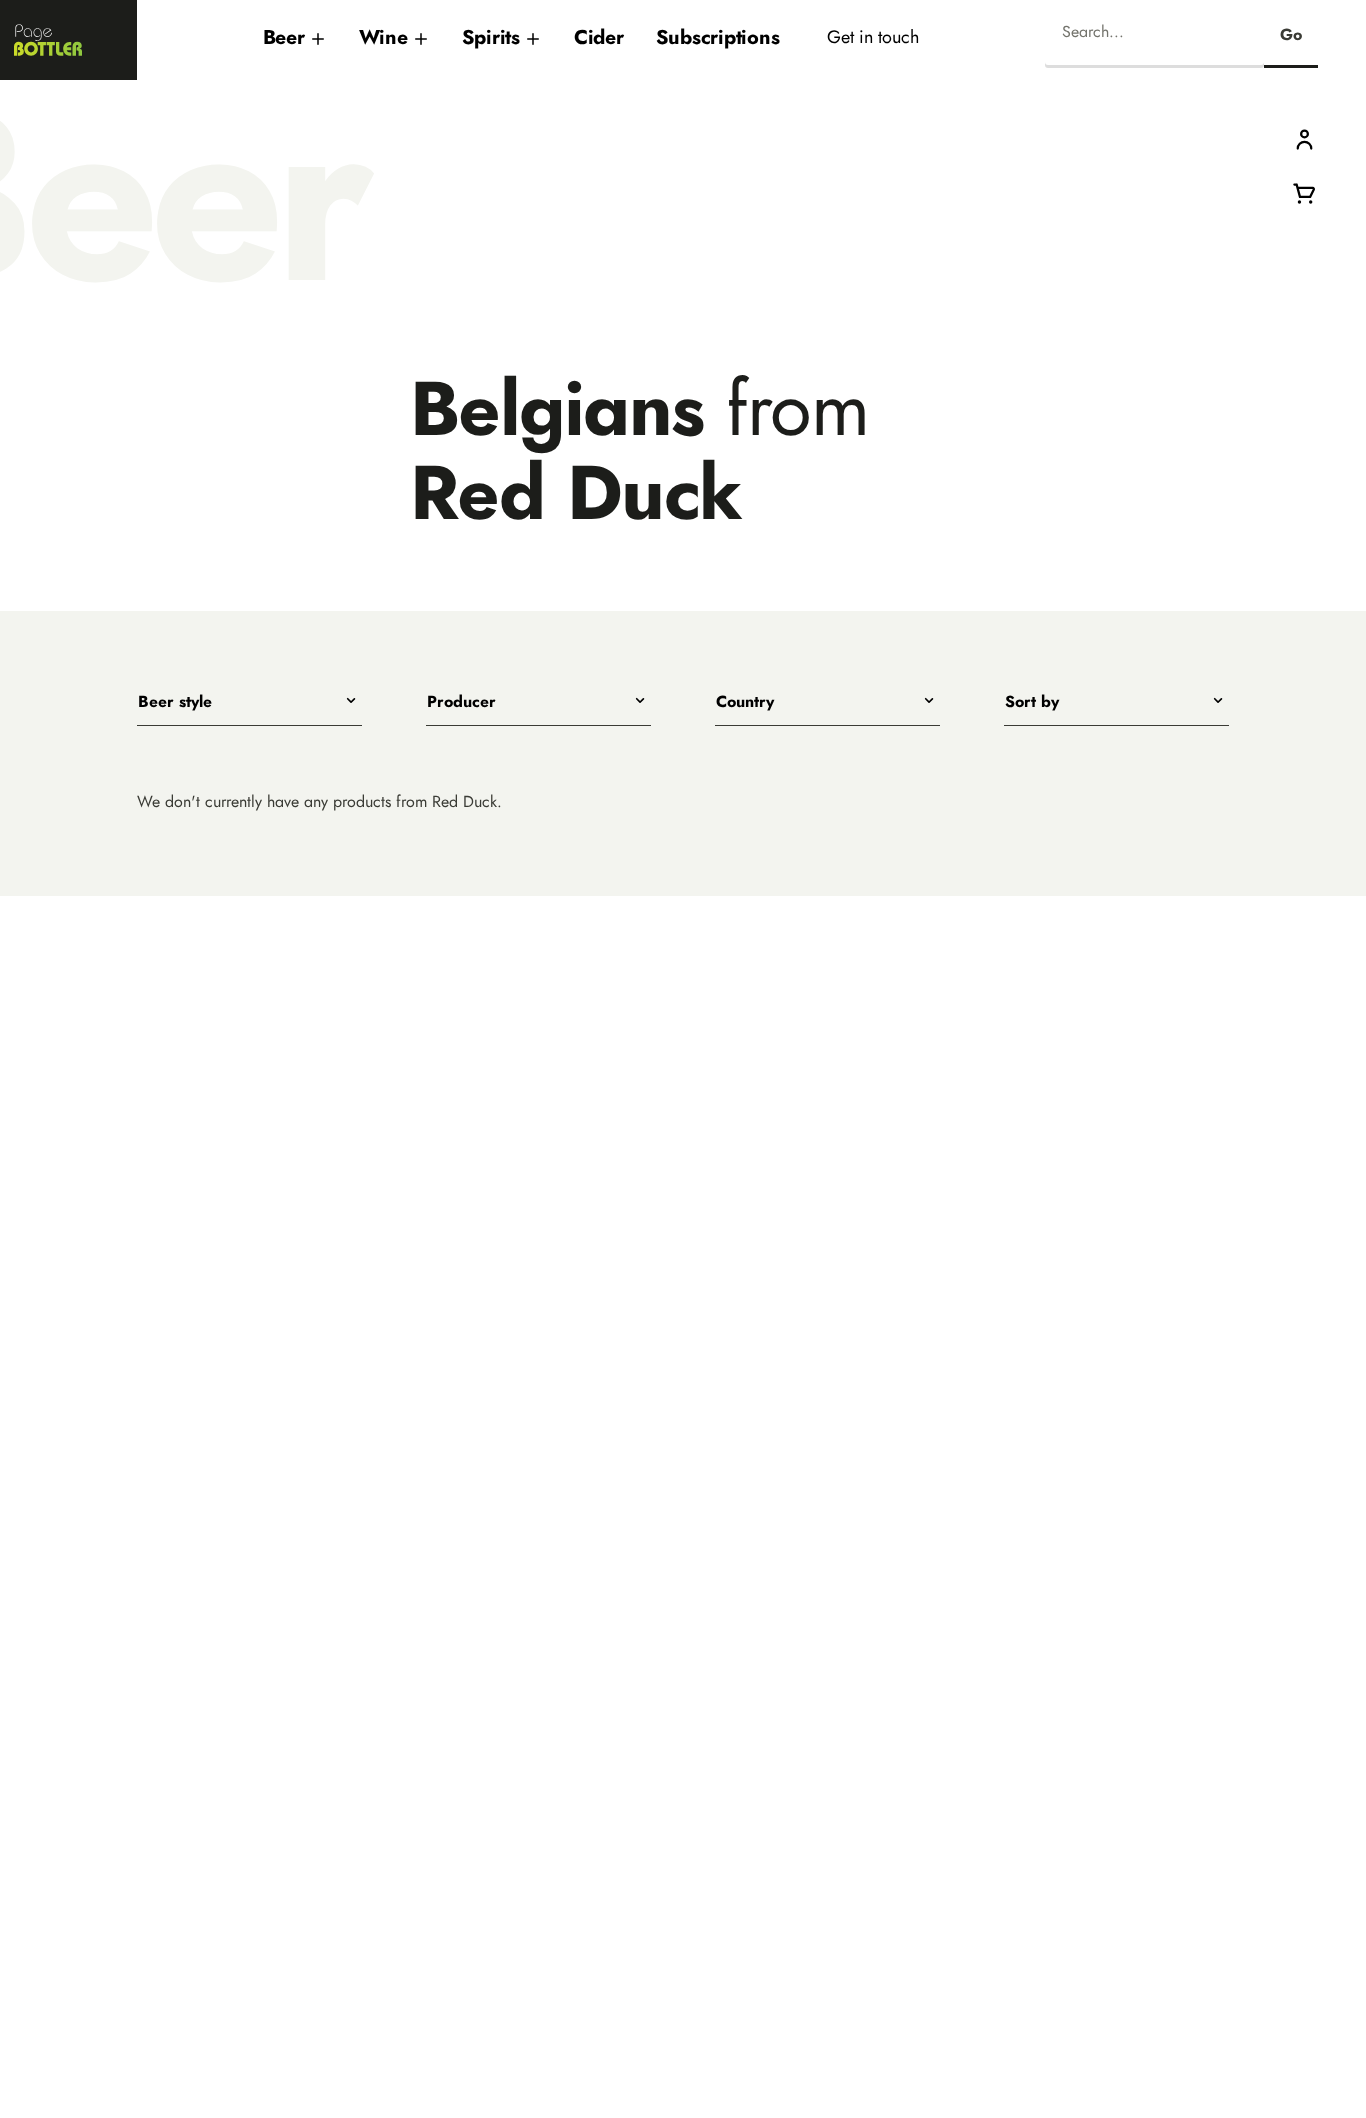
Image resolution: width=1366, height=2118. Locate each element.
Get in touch (873, 36)
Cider (599, 37)
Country (745, 702)
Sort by (1032, 702)
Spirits (491, 37)
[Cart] (1304, 191)
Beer (284, 37)
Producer (461, 702)
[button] (1304, 138)
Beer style (175, 702)
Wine (383, 37)
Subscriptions (718, 37)
